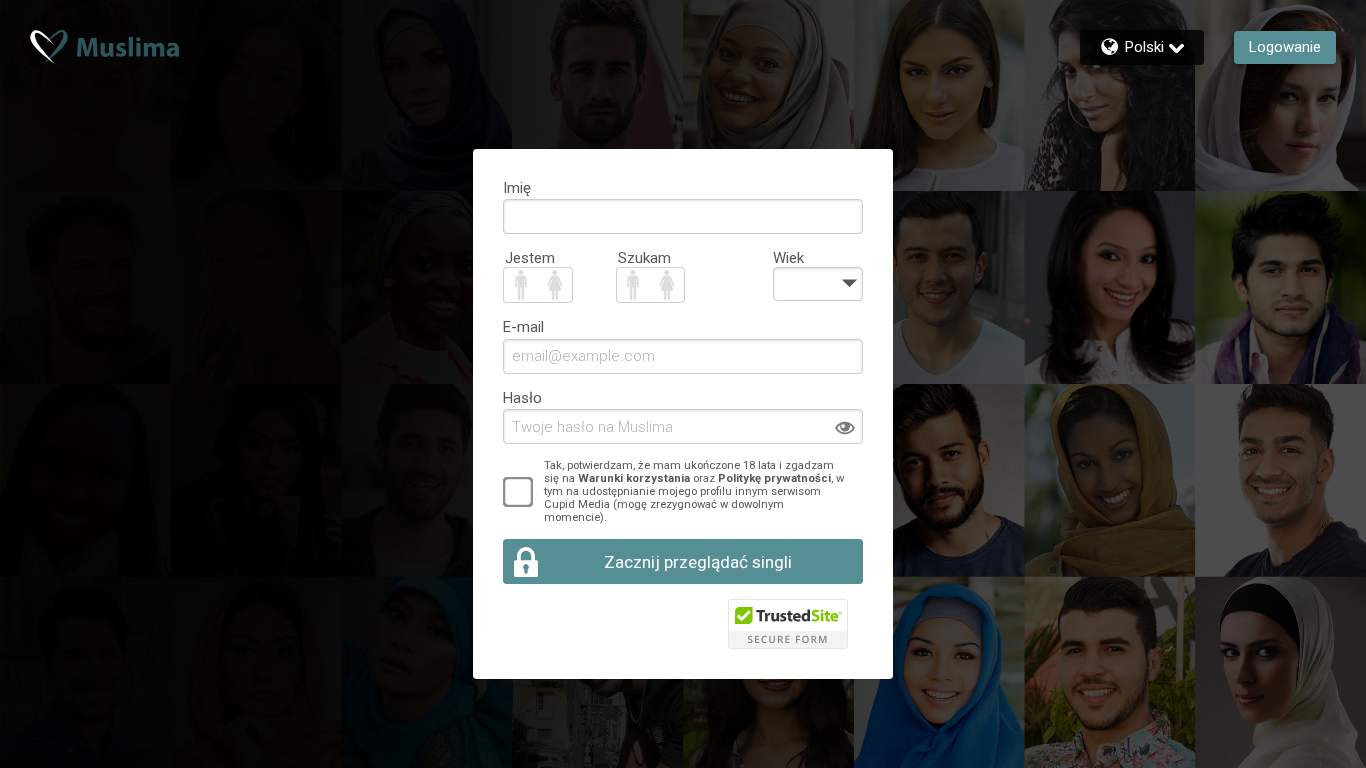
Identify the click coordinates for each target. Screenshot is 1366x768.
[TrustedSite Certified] (788, 624)
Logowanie (1285, 47)
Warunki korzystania (634, 478)
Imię (517, 188)
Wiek (788, 258)
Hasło (522, 398)
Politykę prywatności (774, 478)
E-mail (523, 327)
